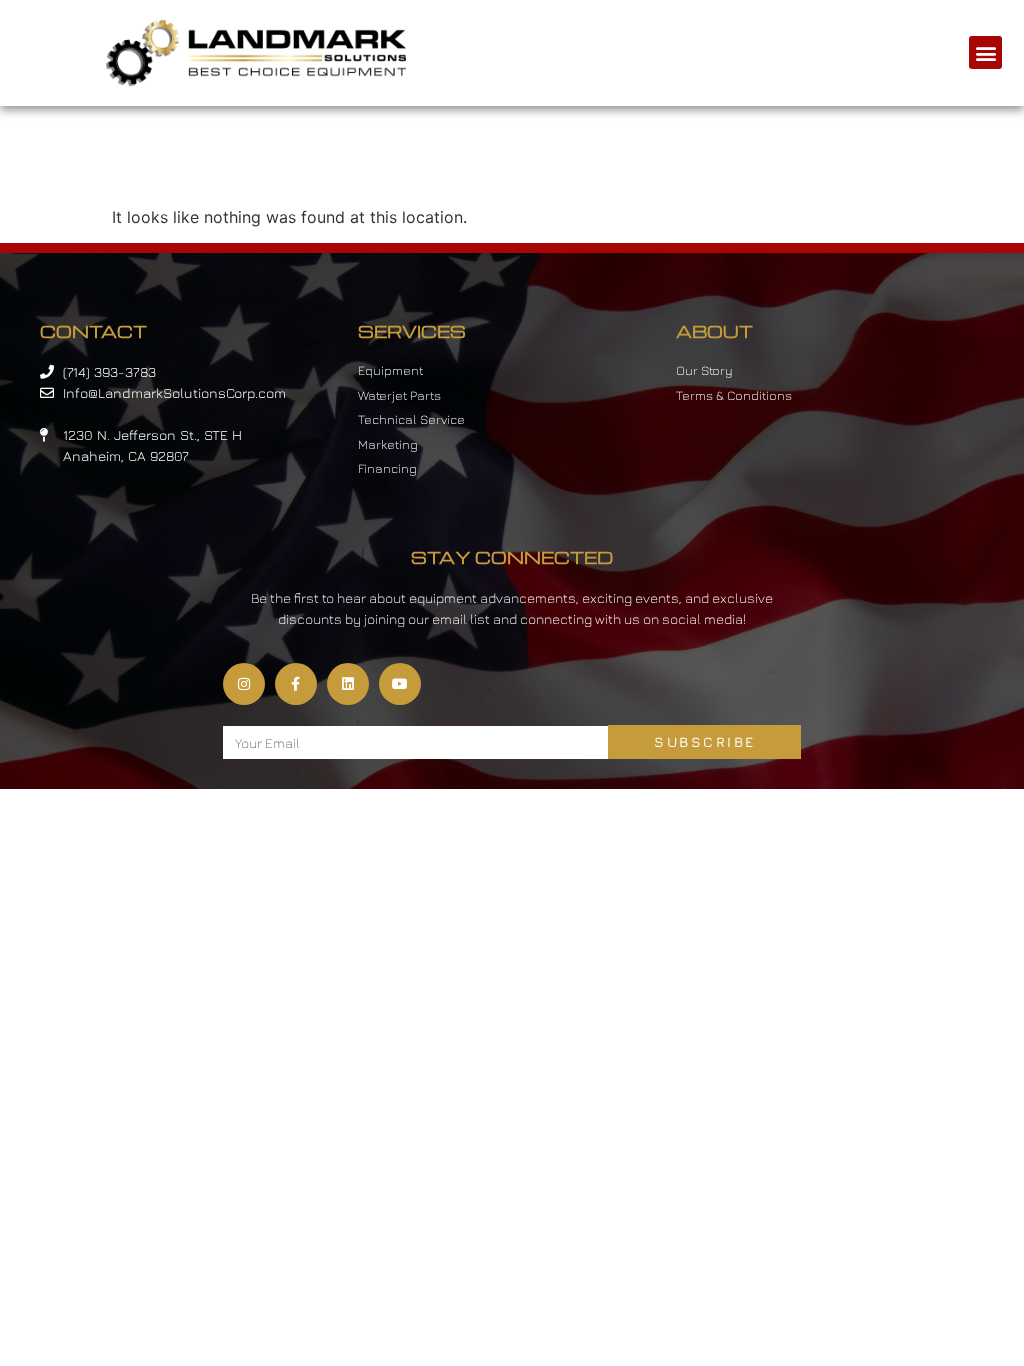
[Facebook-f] (296, 684)
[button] (985, 52)
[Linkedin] (348, 684)
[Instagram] (244, 684)
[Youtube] (400, 684)
